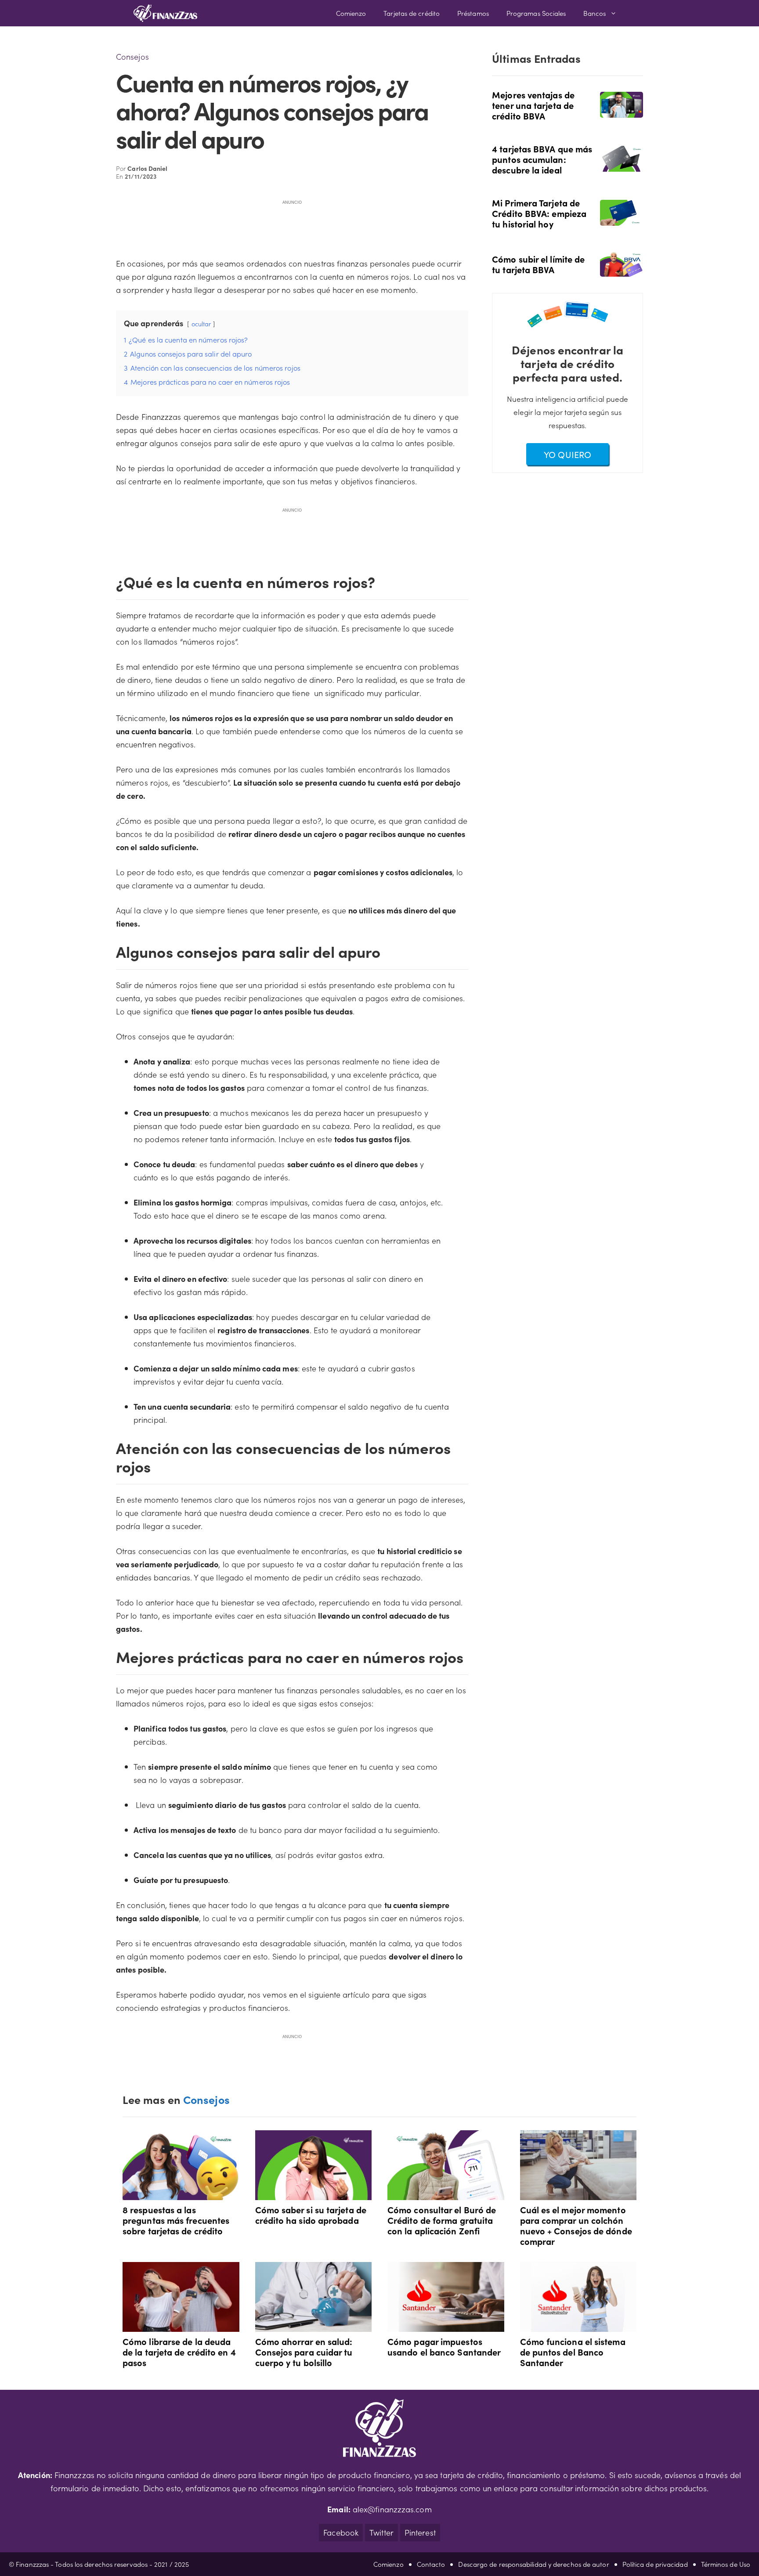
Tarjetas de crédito (412, 13)
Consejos (132, 56)
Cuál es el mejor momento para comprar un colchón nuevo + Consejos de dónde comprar (576, 2225)
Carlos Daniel (147, 168)
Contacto (431, 2564)
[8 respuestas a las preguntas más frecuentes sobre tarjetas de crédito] (181, 2193)
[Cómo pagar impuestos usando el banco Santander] (446, 2325)
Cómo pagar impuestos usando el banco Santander (444, 2346)
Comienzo (351, 13)
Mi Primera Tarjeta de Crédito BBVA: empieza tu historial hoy (539, 213)
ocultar (201, 324)
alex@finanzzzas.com (392, 2509)
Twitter (381, 2532)
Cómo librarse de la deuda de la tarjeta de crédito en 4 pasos (179, 2352)
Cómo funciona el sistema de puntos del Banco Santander (573, 2352)
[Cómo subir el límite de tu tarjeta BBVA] (622, 270)
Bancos (595, 13)
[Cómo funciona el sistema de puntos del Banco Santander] (578, 2325)
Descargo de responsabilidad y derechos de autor (533, 2564)
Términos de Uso (726, 2564)
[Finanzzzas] (165, 13)
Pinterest (420, 2532)
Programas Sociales (536, 13)
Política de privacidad (655, 2564)
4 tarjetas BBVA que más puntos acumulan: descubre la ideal (542, 159)
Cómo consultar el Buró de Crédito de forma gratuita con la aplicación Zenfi (442, 2220)
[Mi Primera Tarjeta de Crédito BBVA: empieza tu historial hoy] (622, 219)
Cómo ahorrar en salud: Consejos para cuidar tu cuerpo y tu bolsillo (304, 2352)
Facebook (341, 2532)
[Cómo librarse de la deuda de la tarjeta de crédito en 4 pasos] (181, 2325)
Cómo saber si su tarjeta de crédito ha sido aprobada (311, 2215)
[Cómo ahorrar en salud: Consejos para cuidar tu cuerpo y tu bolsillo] (314, 2325)
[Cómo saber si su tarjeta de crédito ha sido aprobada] (314, 2193)
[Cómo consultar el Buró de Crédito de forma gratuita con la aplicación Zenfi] (446, 2193)
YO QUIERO (567, 454)
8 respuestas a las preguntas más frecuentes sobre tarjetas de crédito (176, 2220)
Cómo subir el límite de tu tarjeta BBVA (538, 264)
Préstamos (473, 13)
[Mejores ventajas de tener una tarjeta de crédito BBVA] (622, 111)
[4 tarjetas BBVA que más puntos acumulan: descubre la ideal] (622, 165)
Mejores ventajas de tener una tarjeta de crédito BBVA (533, 105)
